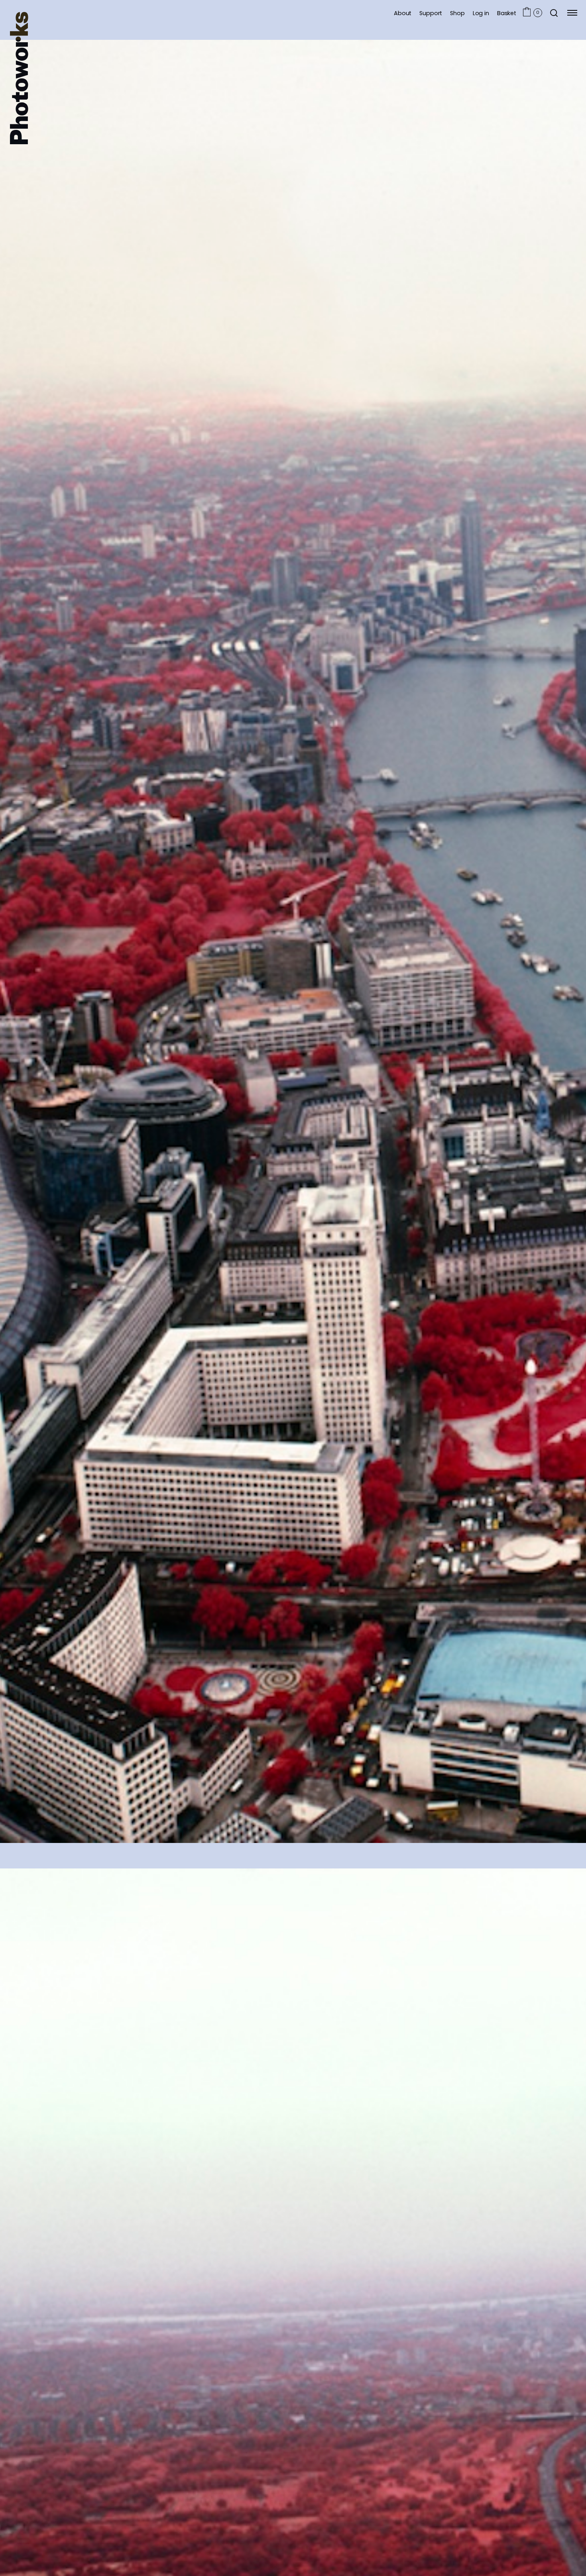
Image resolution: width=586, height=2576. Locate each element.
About (403, 13)
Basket (507, 13)
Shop (457, 13)
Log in (481, 13)
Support (431, 13)
